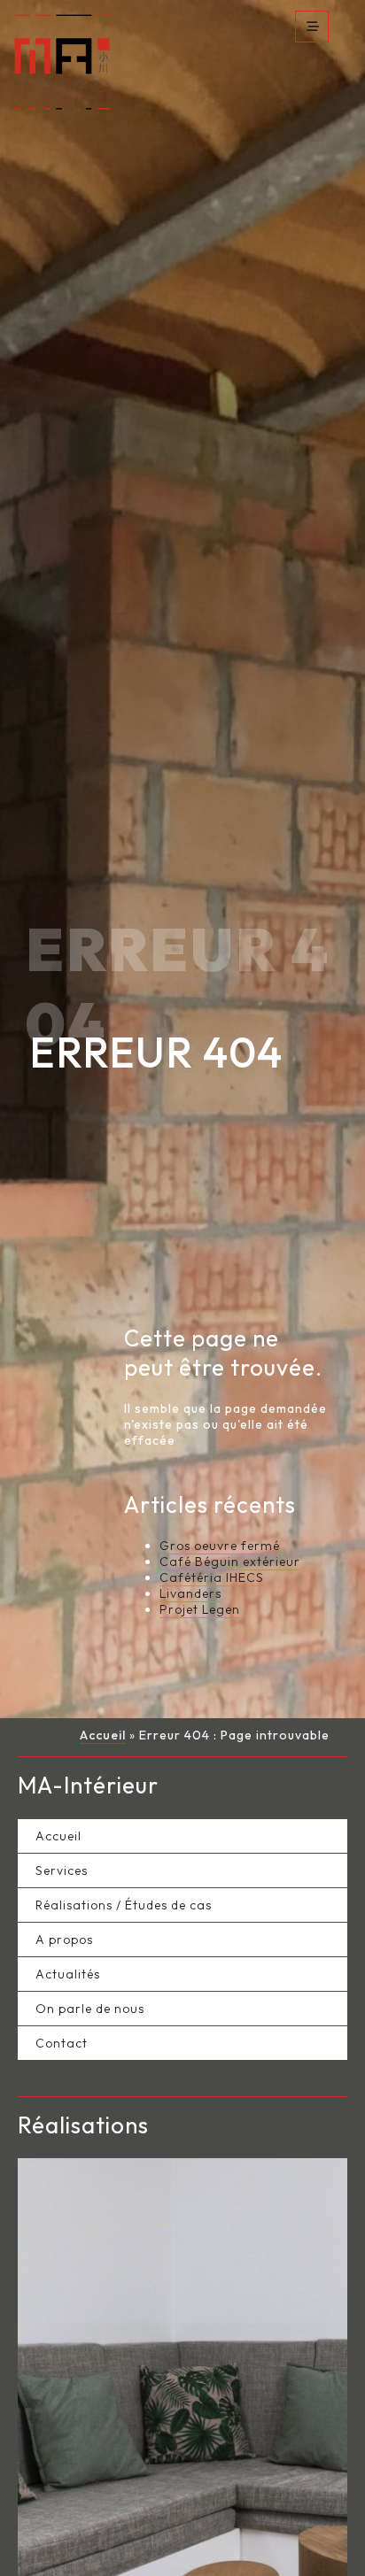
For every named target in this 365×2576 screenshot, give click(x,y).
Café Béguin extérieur (230, 1568)
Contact (62, 2049)
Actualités (68, 1980)
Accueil (103, 1741)
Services (62, 1877)
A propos (64, 1946)
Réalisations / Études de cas (124, 1911)
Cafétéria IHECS (212, 1584)
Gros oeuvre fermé (220, 1552)
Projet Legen (200, 1616)
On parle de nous (90, 2015)
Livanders (190, 1600)
